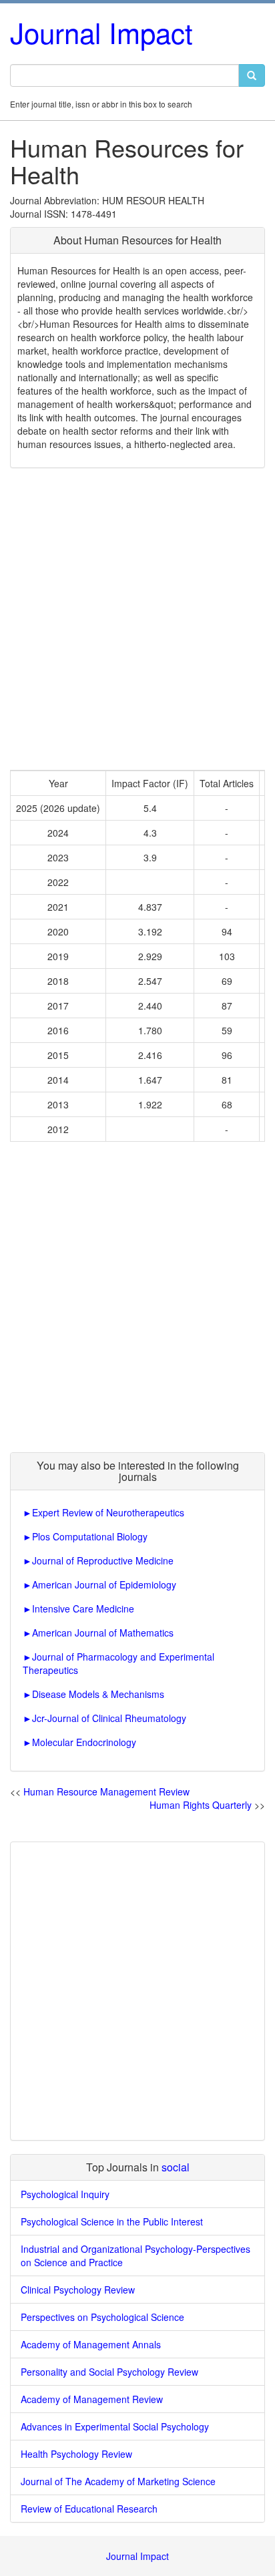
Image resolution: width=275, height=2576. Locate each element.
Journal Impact (101, 32)
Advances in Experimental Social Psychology (115, 2426)
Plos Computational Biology (90, 1536)
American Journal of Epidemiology (104, 1584)
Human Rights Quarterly (201, 1805)
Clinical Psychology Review (78, 2290)
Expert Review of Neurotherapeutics (108, 1512)
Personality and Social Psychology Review (109, 2372)
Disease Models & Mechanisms (98, 1694)
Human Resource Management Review (106, 1791)
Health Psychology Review (76, 2454)
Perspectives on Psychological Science (102, 2317)
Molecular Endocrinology (84, 1742)
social (176, 2167)
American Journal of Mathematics (103, 1633)
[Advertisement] (137, 619)
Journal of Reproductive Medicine (103, 1560)
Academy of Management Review (92, 2399)
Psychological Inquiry (65, 2194)
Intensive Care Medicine (83, 1608)
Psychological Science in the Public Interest (112, 2221)
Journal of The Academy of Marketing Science (118, 2481)
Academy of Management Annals (91, 2344)
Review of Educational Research (89, 2509)
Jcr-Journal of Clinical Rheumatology (109, 1718)
